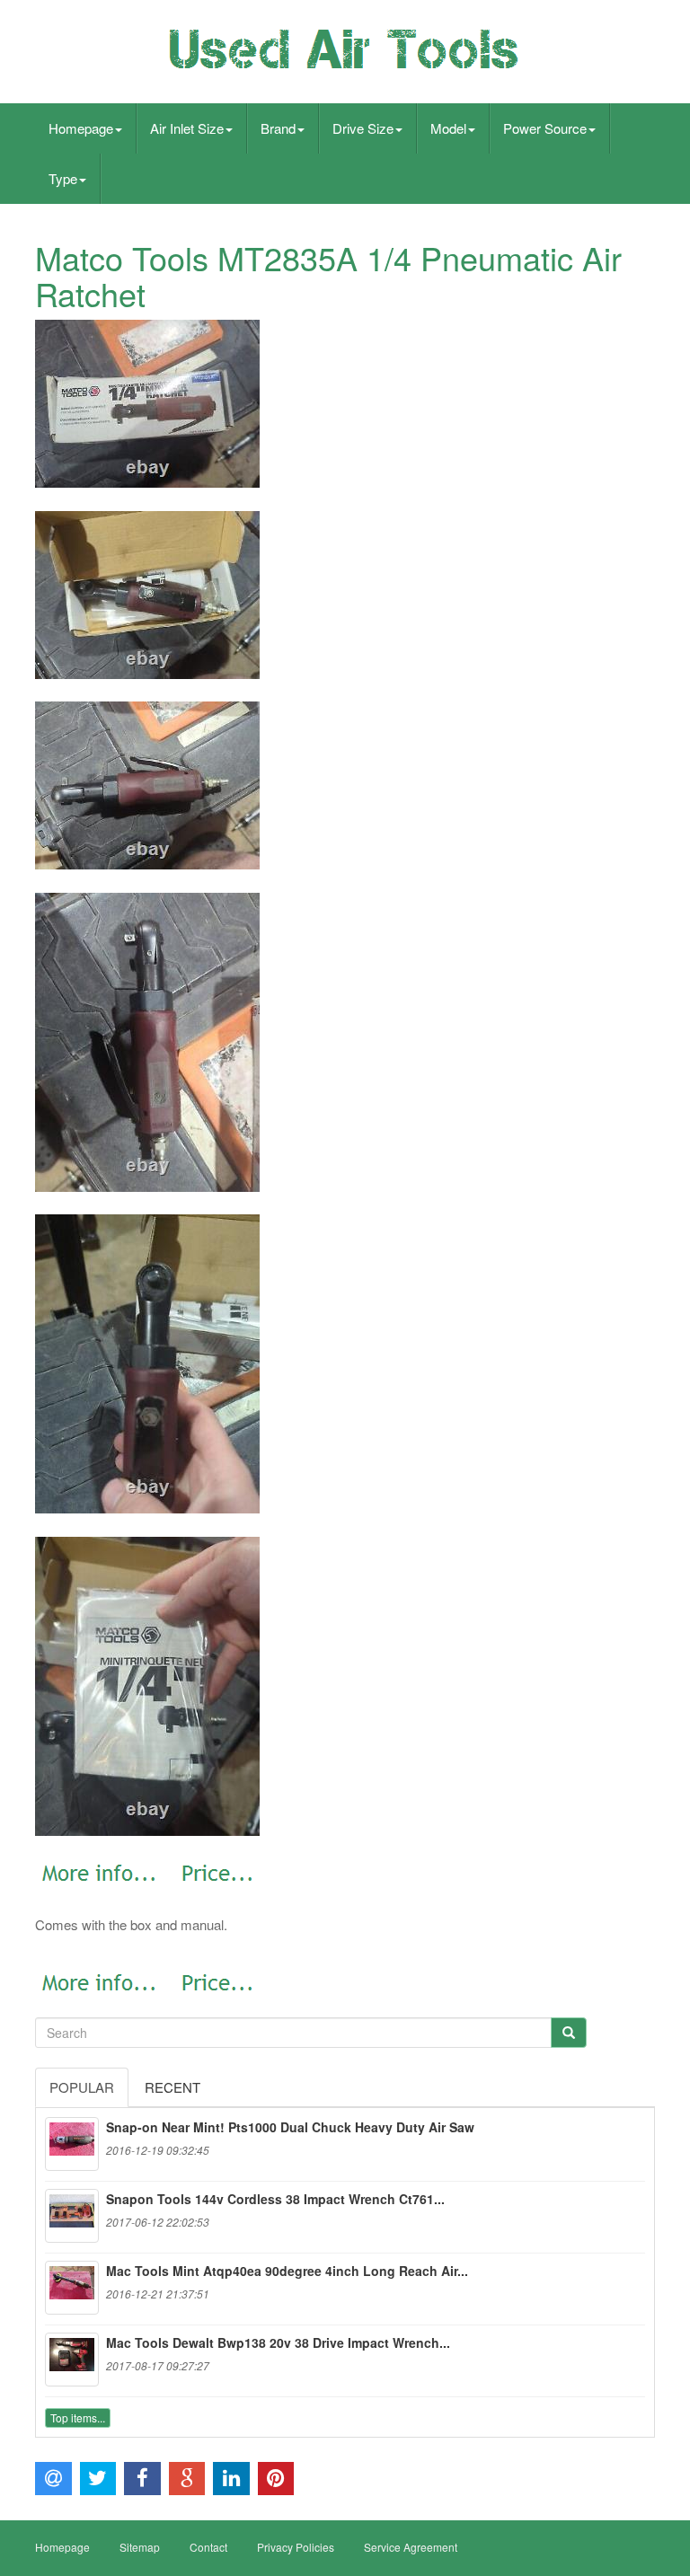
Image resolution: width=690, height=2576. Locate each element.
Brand (278, 128)
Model (448, 128)
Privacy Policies (296, 2547)
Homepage (81, 128)
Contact (208, 2547)
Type (63, 178)
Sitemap (140, 2547)
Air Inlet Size (187, 128)
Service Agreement (411, 2547)
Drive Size (363, 128)
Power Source (545, 128)
